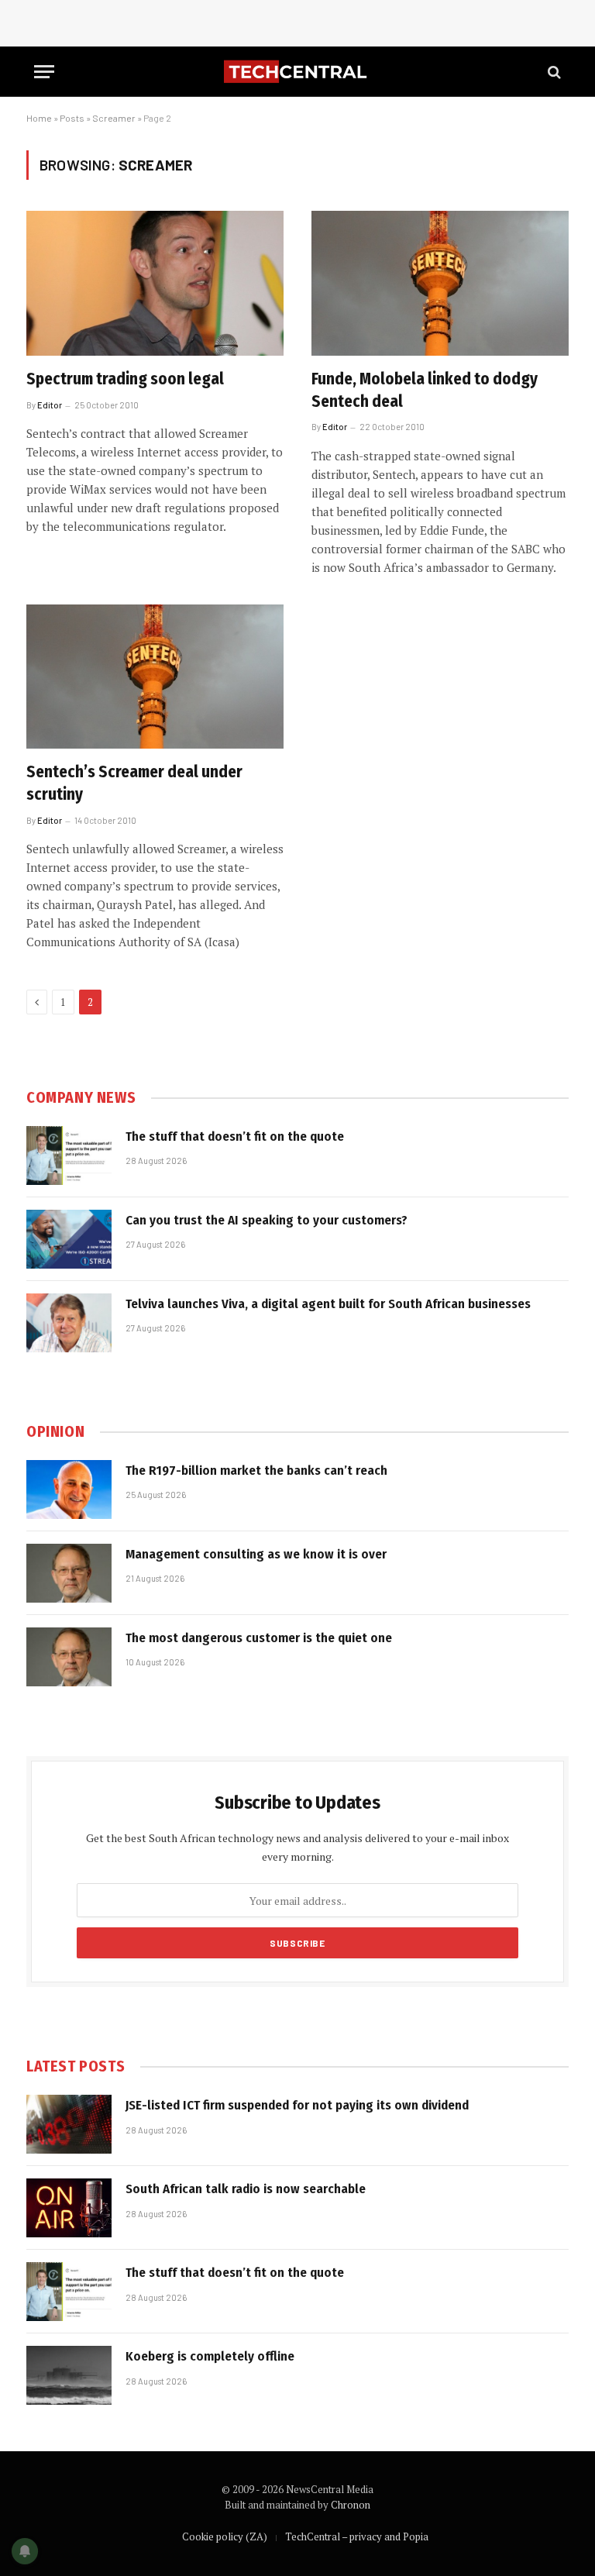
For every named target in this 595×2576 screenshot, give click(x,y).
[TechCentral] (297, 72)
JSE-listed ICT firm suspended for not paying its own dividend (297, 2105)
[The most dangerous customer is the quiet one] (69, 1657)
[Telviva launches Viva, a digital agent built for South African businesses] (69, 1323)
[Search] (553, 72)
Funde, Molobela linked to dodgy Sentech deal (425, 390)
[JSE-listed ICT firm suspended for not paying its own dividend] (69, 2124)
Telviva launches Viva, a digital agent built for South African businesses (328, 1304)
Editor (50, 405)
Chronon (351, 2505)
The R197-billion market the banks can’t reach (256, 1471)
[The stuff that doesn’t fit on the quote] (69, 1155)
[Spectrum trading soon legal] (155, 283)
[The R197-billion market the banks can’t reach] (69, 1489)
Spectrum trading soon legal (125, 379)
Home (39, 118)
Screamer (114, 118)
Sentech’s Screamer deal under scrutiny (134, 783)
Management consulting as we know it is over (256, 1554)
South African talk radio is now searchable (246, 2189)
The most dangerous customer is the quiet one (259, 1638)
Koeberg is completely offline (210, 2356)
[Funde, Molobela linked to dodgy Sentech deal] (440, 283)
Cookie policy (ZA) (225, 2536)
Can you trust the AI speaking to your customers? (267, 1220)
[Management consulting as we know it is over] (69, 1573)
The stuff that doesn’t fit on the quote (235, 1136)
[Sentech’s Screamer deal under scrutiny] (155, 677)
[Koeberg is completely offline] (69, 2375)
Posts (72, 118)
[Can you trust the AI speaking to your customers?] (69, 1239)
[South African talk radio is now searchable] (69, 2208)
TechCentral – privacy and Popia (357, 2536)
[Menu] (44, 72)
